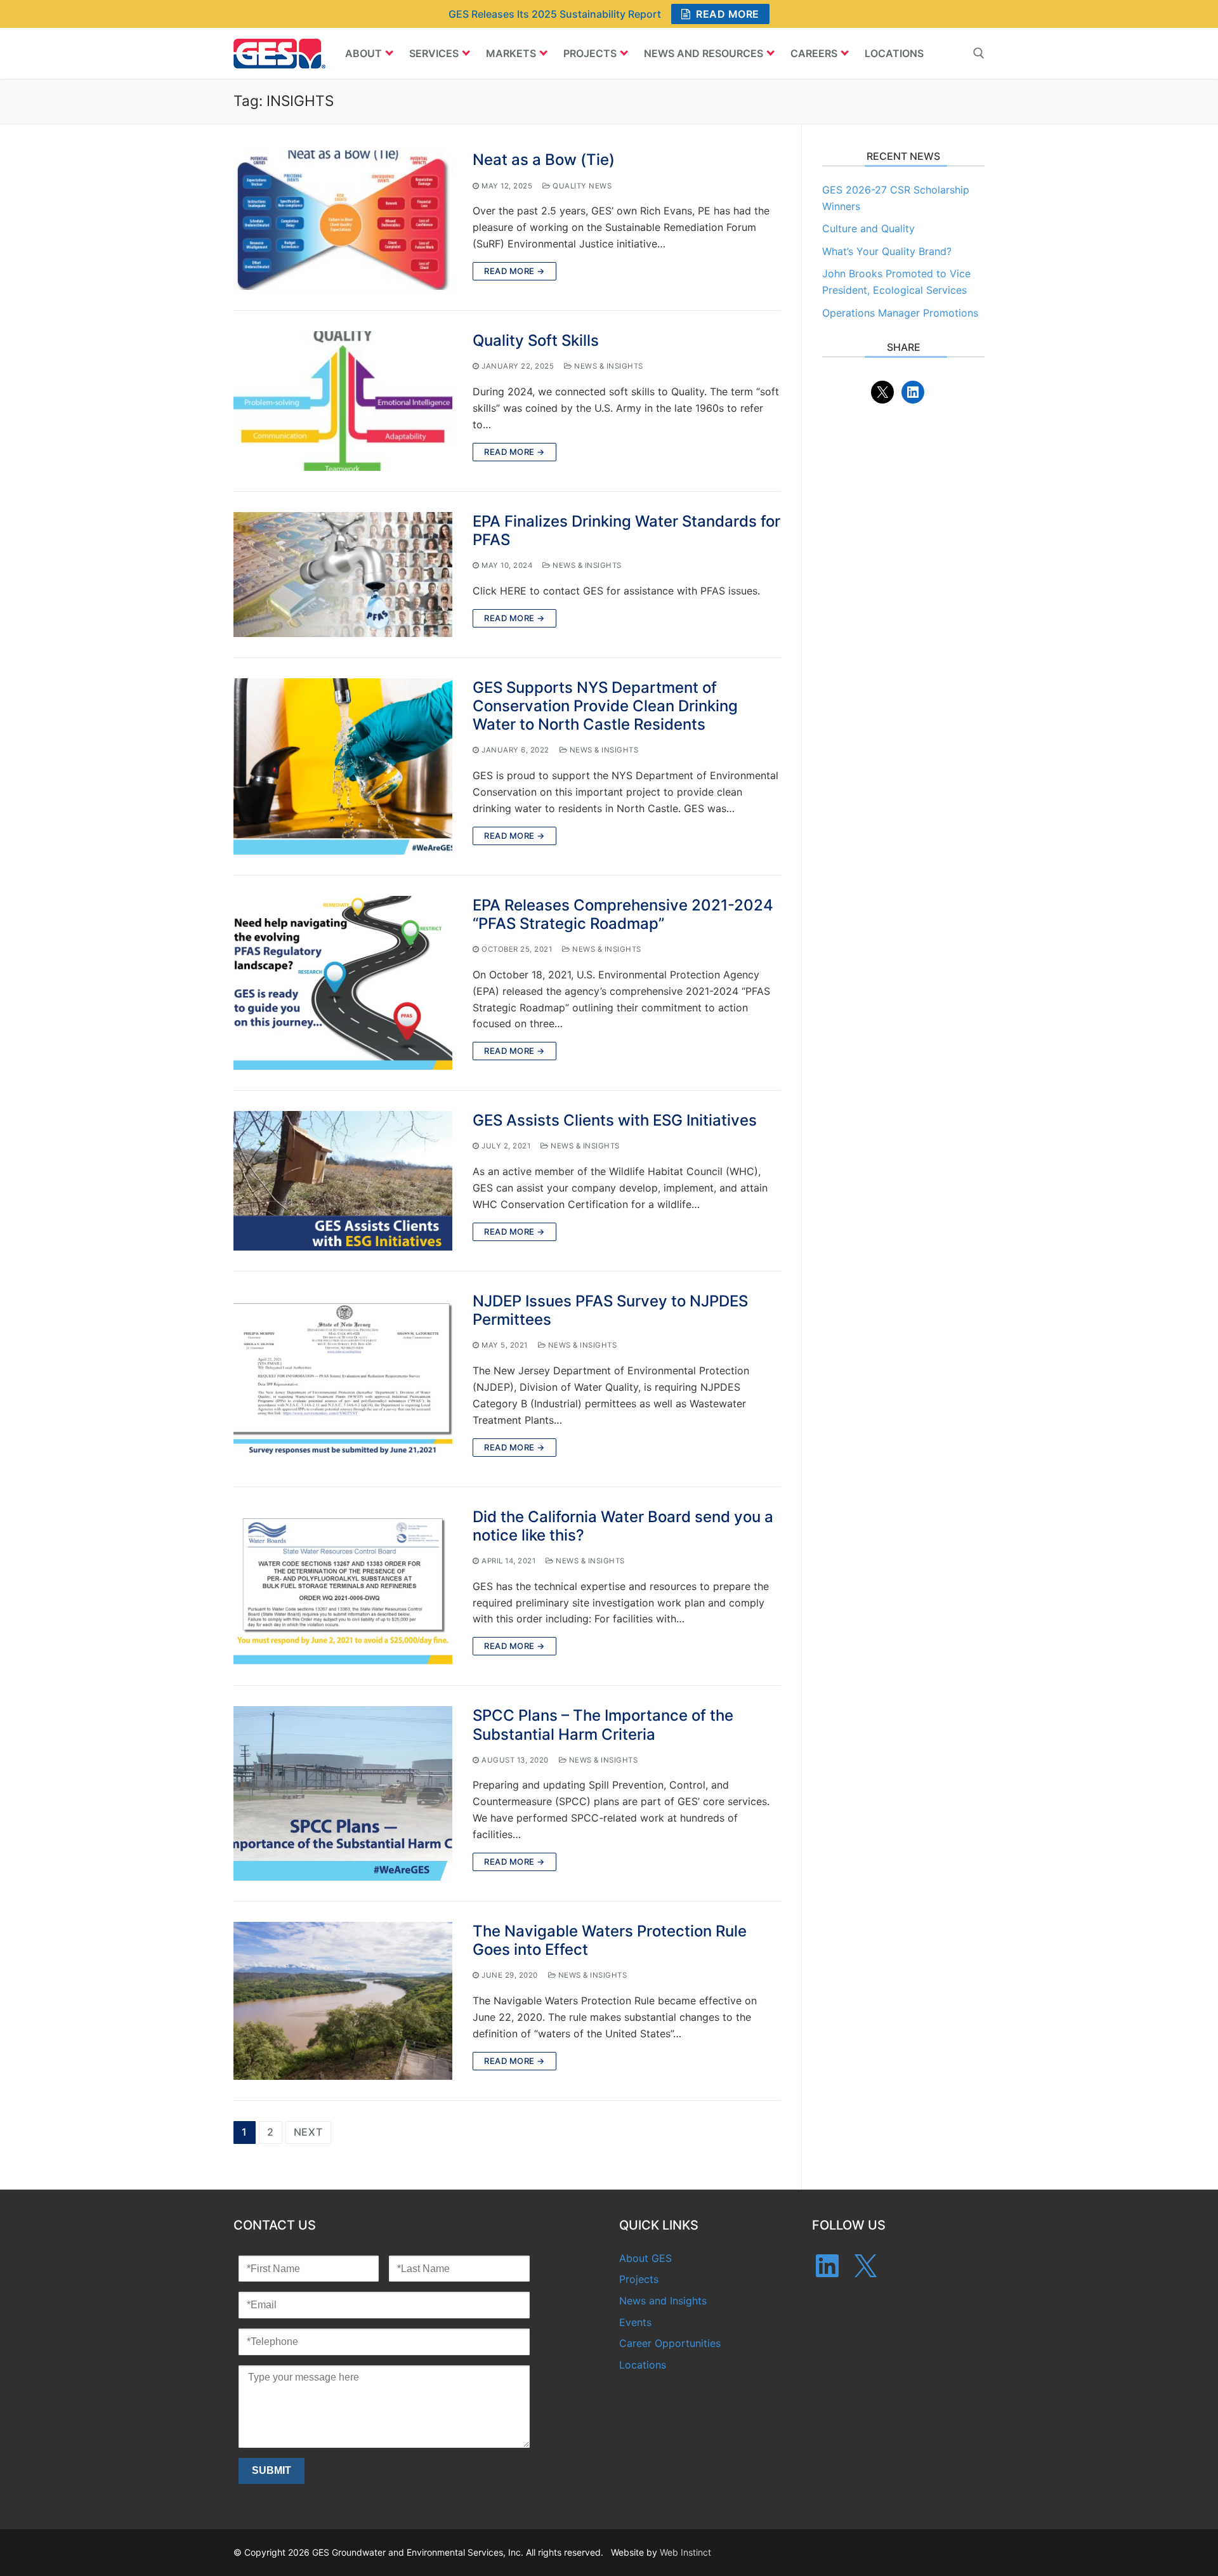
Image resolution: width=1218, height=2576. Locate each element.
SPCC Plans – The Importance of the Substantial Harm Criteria (603, 1725)
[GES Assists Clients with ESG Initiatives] (343, 1181)
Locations (643, 2365)
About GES (645, 2258)
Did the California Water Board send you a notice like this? (623, 1526)
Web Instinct (685, 2552)
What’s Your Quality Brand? (887, 251)
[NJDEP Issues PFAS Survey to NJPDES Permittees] (343, 1379)
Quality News (581, 186)
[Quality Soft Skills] (343, 401)
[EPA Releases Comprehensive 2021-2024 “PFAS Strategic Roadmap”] (343, 983)
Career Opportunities (670, 2343)
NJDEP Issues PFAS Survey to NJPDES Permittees (610, 1310)
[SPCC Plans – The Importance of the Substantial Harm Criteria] (343, 1793)
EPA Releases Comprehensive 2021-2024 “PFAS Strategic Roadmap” (623, 914)
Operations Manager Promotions (900, 313)
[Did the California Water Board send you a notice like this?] (343, 1587)
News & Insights (608, 366)
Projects (639, 2279)
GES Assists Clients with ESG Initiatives (615, 1120)
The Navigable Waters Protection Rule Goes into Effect (610, 1940)
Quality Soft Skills (536, 340)
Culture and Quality (868, 228)
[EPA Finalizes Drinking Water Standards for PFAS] (343, 575)
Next (308, 2132)
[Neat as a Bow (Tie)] (343, 220)
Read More (726, 14)
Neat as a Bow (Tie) (544, 160)
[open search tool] (979, 53)
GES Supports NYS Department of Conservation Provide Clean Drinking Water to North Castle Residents (605, 706)
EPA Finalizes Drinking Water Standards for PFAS (626, 530)
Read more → (514, 271)
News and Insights (663, 2301)
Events (635, 2322)
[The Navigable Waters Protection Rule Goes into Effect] (343, 2001)
